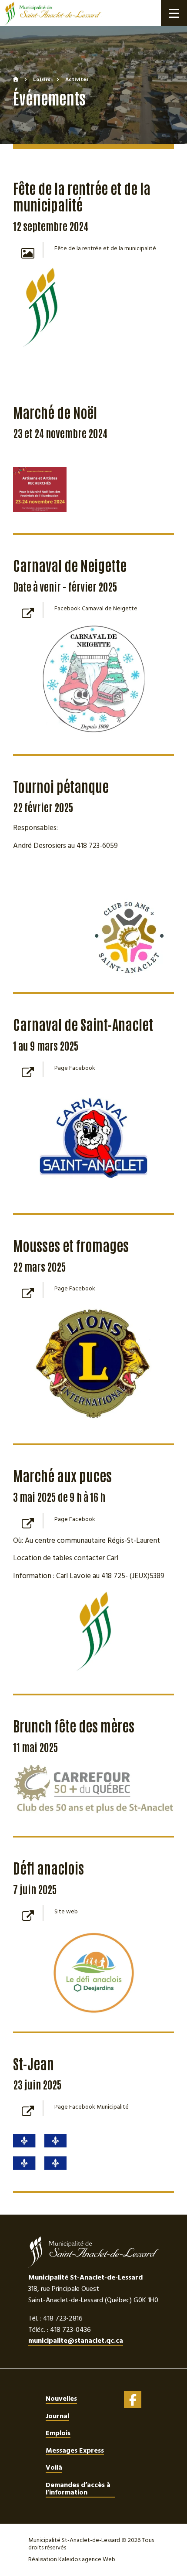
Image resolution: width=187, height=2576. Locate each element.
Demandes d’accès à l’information (78, 2489)
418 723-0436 (70, 2330)
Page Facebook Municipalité (92, 2107)
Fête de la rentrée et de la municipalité (105, 248)
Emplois (58, 2433)
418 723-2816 (63, 2318)
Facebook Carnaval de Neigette (96, 609)
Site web (66, 1912)
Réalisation (72, 2559)
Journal (57, 2416)
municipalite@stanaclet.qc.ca (76, 2341)
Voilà (54, 2467)
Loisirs (42, 80)
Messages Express (75, 2450)
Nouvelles (61, 2399)
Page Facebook (75, 1068)
